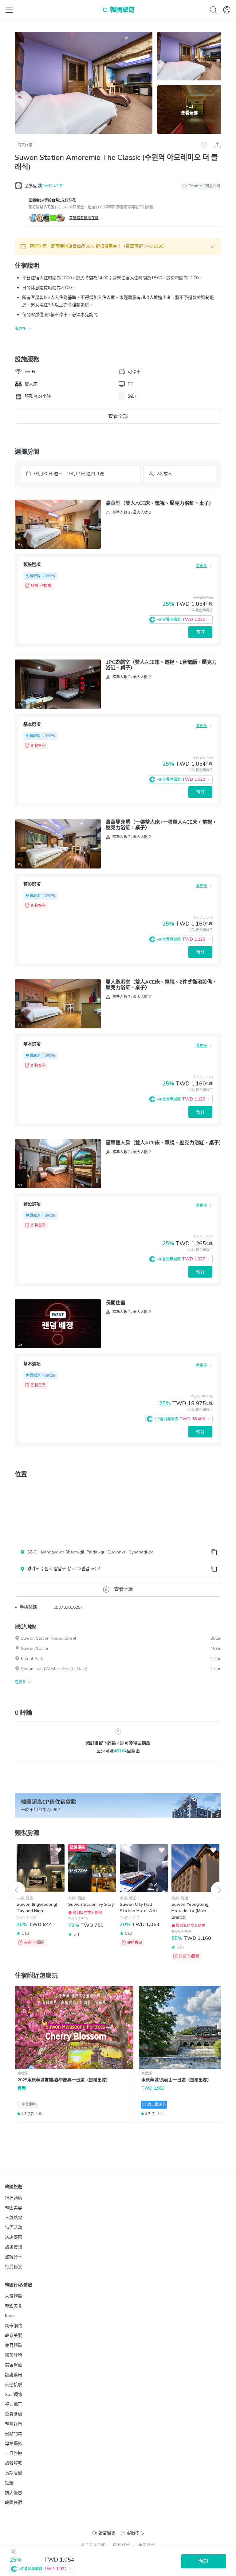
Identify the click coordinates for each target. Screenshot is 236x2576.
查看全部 (118, 416)
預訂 (200, 632)
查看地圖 (124, 1589)
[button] (118, 247)
